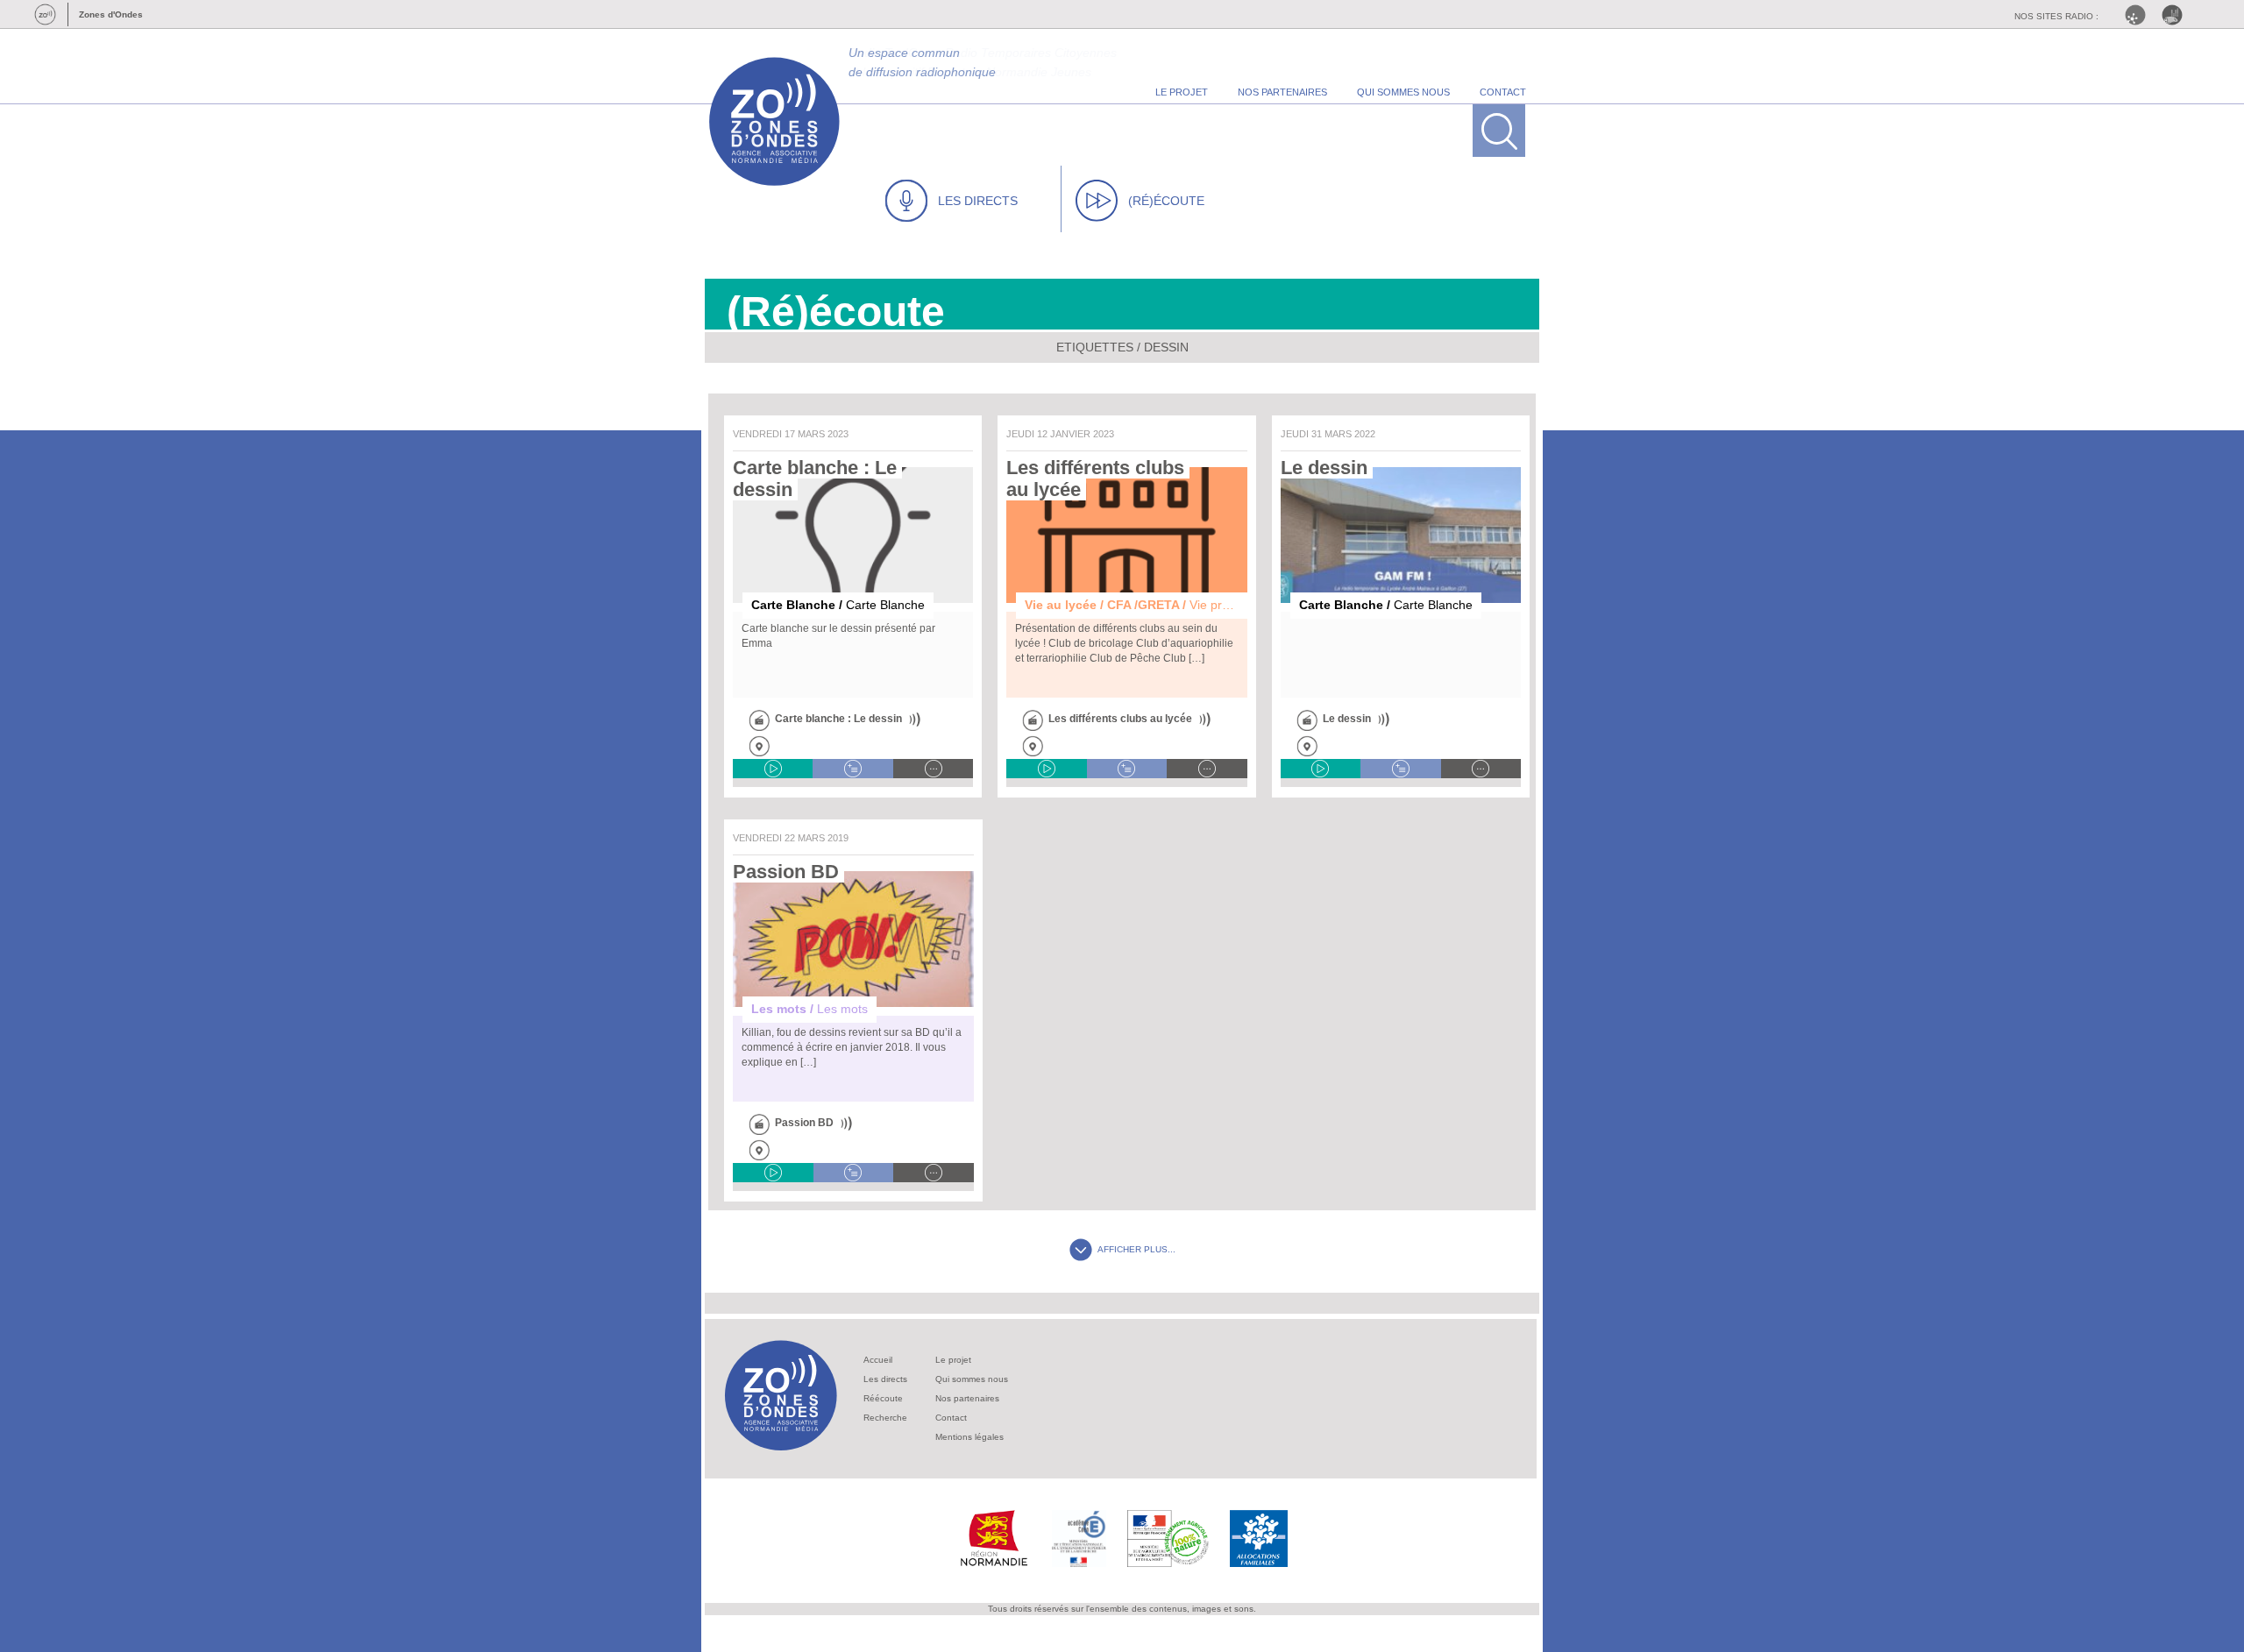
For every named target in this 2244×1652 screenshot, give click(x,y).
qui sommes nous (1403, 92)
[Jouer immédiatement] (773, 769)
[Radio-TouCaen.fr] (2177, 15)
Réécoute (883, 1398)
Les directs (885, 1379)
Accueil (878, 1360)
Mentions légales (969, 1437)
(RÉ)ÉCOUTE (1166, 201)
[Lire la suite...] (933, 769)
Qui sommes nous (972, 1379)
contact (1503, 92)
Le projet (953, 1360)
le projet (1182, 92)
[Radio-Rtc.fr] (2140, 15)
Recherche (885, 1418)
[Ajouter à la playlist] (852, 769)
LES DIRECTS (978, 201)
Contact (951, 1418)
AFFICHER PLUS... (1136, 1249)
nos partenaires (1282, 92)
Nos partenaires (967, 1398)
